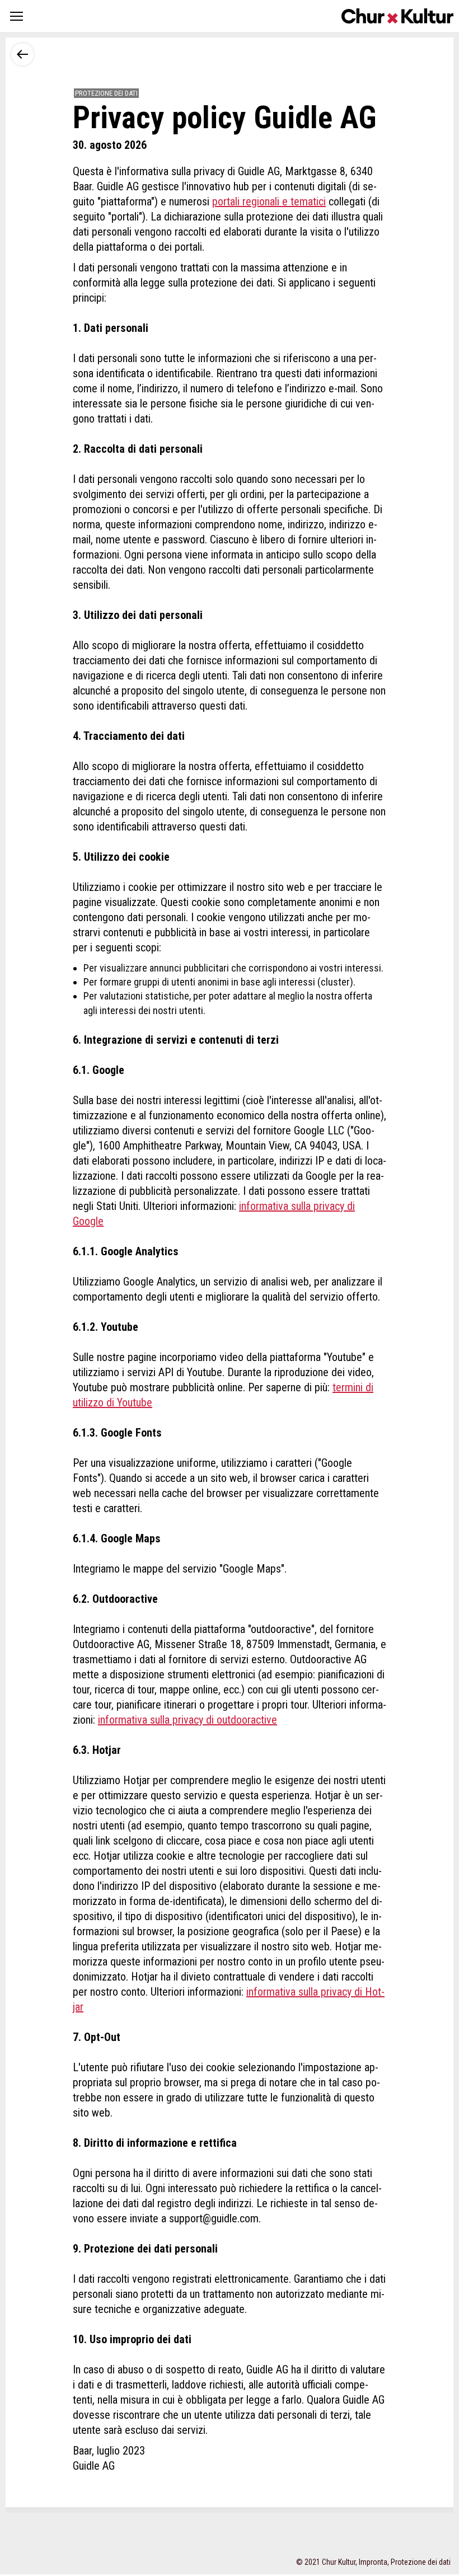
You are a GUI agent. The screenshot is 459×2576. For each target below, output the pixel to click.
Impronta (373, 2562)
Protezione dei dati (421, 2562)
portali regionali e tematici (269, 201)
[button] (17, 16)
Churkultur (397, 16)
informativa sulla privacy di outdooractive (188, 1720)
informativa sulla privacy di (306, 1992)
